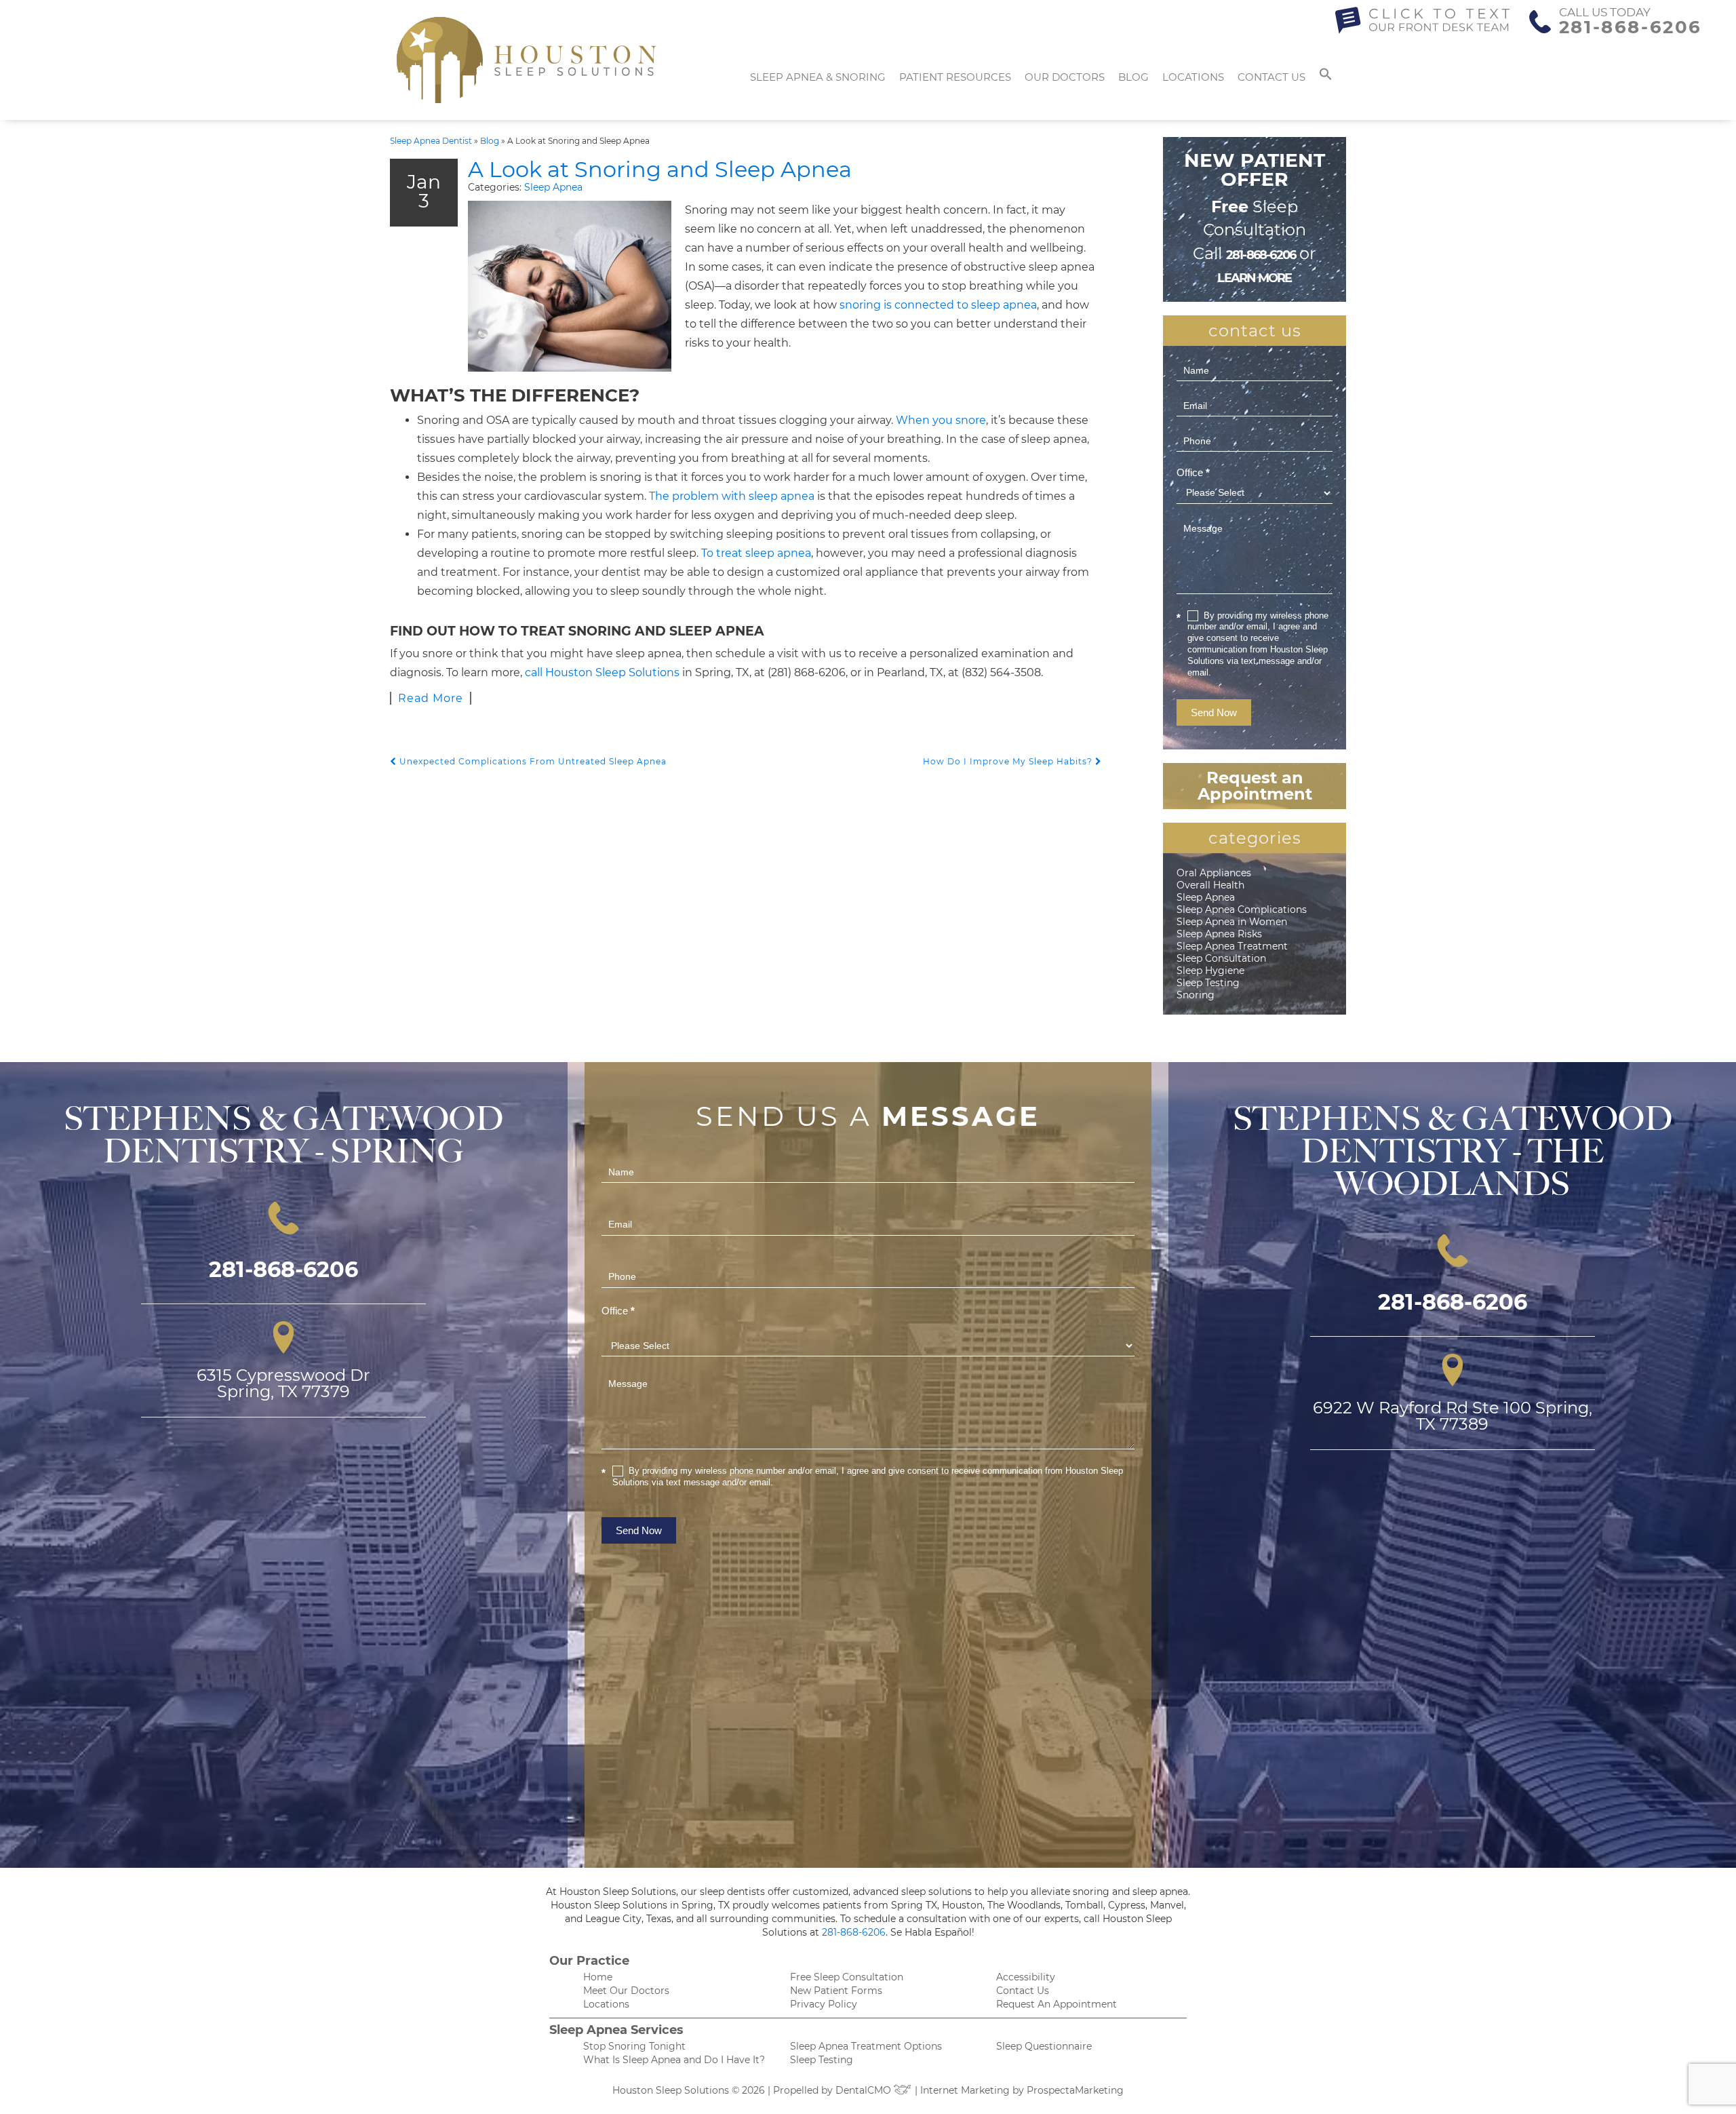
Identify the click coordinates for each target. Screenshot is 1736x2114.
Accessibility (1026, 1977)
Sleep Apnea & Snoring (818, 77)
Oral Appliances (1214, 873)
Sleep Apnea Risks (1219, 934)
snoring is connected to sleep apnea (938, 305)
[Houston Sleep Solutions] (527, 60)
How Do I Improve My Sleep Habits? (1009, 761)
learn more (1254, 278)
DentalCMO (865, 2090)
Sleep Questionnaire (1044, 2046)
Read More (431, 698)
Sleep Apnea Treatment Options (866, 2046)
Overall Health (1210, 885)
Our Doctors (1065, 77)
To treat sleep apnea (756, 553)
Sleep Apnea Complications (1242, 909)
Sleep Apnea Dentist (431, 141)
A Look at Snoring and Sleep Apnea (660, 169)
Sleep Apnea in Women (1232, 922)
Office (1193, 472)
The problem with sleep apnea (732, 496)
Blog (1133, 77)
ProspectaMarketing (1075, 2090)
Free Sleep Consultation (847, 1977)
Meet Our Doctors (626, 1991)
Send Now (1214, 712)
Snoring (1196, 995)
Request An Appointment (1057, 2004)
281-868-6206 (1631, 27)
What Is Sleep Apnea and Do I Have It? (674, 2060)
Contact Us (1271, 77)
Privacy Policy (824, 2004)
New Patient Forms (836, 1991)
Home (598, 1977)
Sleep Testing (1208, 983)
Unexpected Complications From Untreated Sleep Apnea (532, 761)
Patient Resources (955, 77)
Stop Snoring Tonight (634, 2046)
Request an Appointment (1255, 786)
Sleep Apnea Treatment (1232, 946)
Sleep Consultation (1221, 958)
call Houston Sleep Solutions (602, 672)
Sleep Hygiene (1210, 971)
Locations (1193, 77)
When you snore (941, 420)
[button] (1326, 77)
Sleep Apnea (553, 187)
